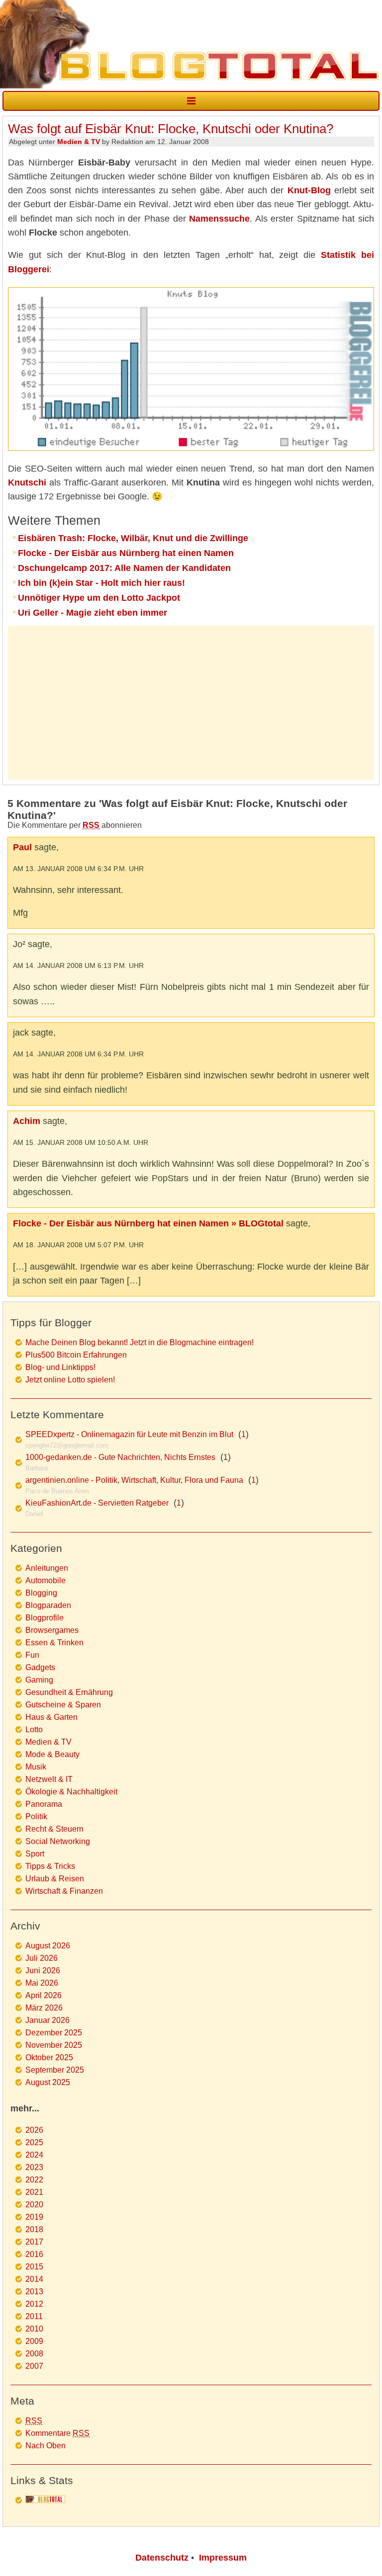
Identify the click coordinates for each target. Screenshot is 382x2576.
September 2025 (55, 2070)
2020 (34, 2205)
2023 (34, 2167)
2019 (34, 2217)
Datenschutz (162, 2558)
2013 (34, 2292)
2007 (34, 2366)
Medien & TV (79, 142)
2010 (34, 2329)
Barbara (37, 1468)
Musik (36, 1767)
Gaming (39, 1680)
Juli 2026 (42, 1958)
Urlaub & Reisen (55, 1879)
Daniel (34, 1514)
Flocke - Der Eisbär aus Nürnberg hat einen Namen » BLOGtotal (148, 1223)
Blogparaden (48, 1605)
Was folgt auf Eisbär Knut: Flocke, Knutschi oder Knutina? (171, 129)
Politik (36, 1816)
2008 (34, 2354)
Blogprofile (45, 1618)
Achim (27, 1121)
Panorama (44, 1804)
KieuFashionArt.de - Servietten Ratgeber (97, 1503)
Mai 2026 (42, 1983)
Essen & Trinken (54, 1643)
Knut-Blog (309, 190)
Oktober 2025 (49, 2057)
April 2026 (44, 1995)
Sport (35, 1854)
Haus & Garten (51, 1717)
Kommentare (57, 2433)
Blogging (41, 1593)
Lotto (34, 1730)
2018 (34, 2229)
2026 (34, 2130)
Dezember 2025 (54, 2033)
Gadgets (40, 1667)
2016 (34, 2254)
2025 (34, 2142)
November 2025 (54, 2045)
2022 (34, 2180)
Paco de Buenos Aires (57, 1491)
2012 (34, 2304)
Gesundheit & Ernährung (69, 1692)
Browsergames (52, 1630)
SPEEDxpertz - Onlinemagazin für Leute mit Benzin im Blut (129, 1434)
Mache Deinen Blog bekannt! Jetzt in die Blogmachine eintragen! (140, 1342)
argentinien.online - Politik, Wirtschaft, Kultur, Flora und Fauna (134, 1480)
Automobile (46, 1580)
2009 (34, 2341)
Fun (32, 1655)
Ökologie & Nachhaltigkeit (71, 1792)
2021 (34, 2192)
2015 (34, 2267)
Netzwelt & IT (49, 1779)
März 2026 (44, 2008)
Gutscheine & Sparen (63, 1705)
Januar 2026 (48, 2020)
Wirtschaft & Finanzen (64, 1891)
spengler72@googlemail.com (67, 1445)
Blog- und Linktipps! (60, 1367)
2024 (34, 2155)
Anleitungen (47, 1568)
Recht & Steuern (54, 1829)
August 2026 (48, 1946)
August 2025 (48, 2082)
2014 (34, 2279)
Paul (22, 847)
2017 (34, 2242)
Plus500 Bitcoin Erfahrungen (76, 1355)
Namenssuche (219, 219)
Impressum (223, 2558)
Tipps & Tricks (50, 1866)
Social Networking (58, 1841)
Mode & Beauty (52, 1754)
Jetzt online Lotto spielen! (70, 1380)
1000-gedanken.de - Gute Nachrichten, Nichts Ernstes (120, 1457)
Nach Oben (46, 2446)
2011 (34, 2316)
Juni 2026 (43, 1971)
